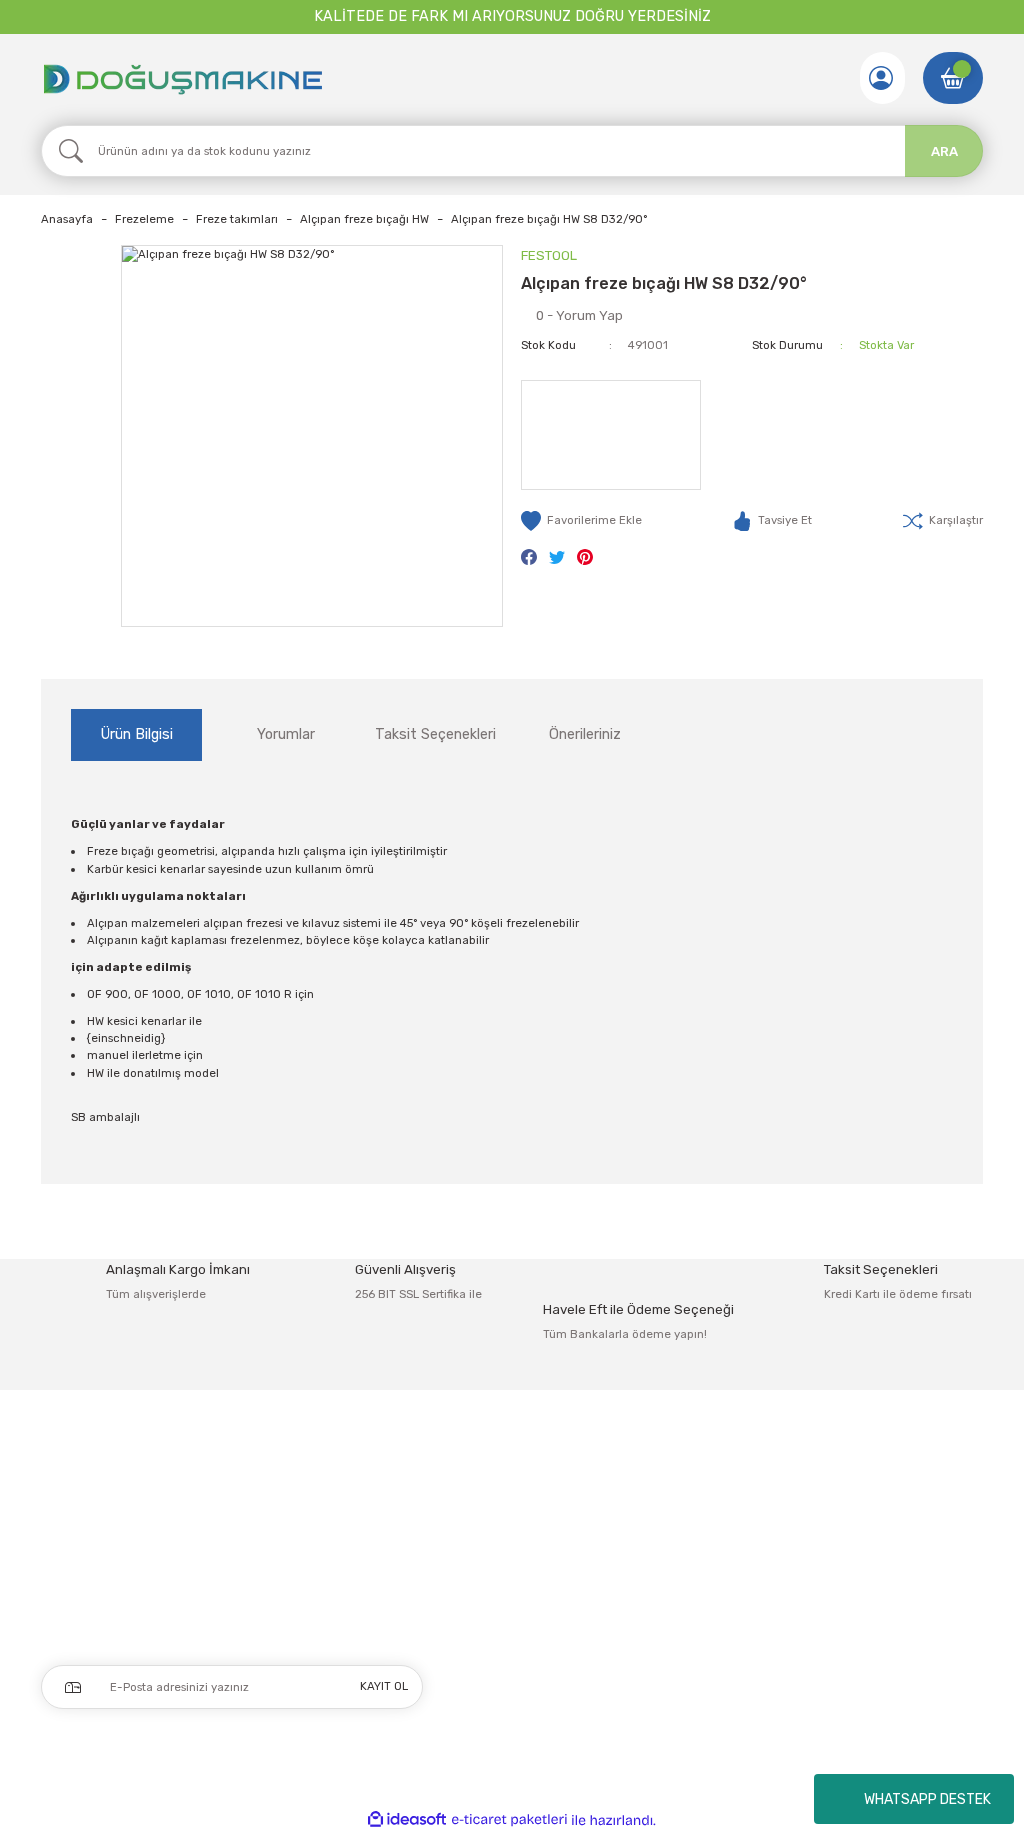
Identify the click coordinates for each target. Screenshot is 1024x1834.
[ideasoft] (407, 1820)
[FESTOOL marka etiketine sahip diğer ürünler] (611, 435)
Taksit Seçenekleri (435, 734)
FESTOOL (549, 255)
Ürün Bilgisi (137, 734)
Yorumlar (286, 734)
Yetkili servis (666, 1628)
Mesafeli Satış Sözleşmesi (894, 1483)
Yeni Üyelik (474, 1483)
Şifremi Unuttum (491, 1556)
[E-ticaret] (509, 1820)
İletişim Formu (671, 1519)
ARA (944, 151)
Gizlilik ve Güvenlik (870, 1519)
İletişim (650, 1483)
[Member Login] (881, 78)
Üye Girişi (469, 1519)
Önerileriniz (585, 734)
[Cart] (953, 78)
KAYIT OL (384, 1686)
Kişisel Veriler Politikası (884, 1592)
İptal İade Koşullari (871, 1556)
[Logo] (182, 78)
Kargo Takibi (665, 1592)
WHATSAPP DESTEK (927, 1799)
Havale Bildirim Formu (694, 1556)
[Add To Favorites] (581, 521)
